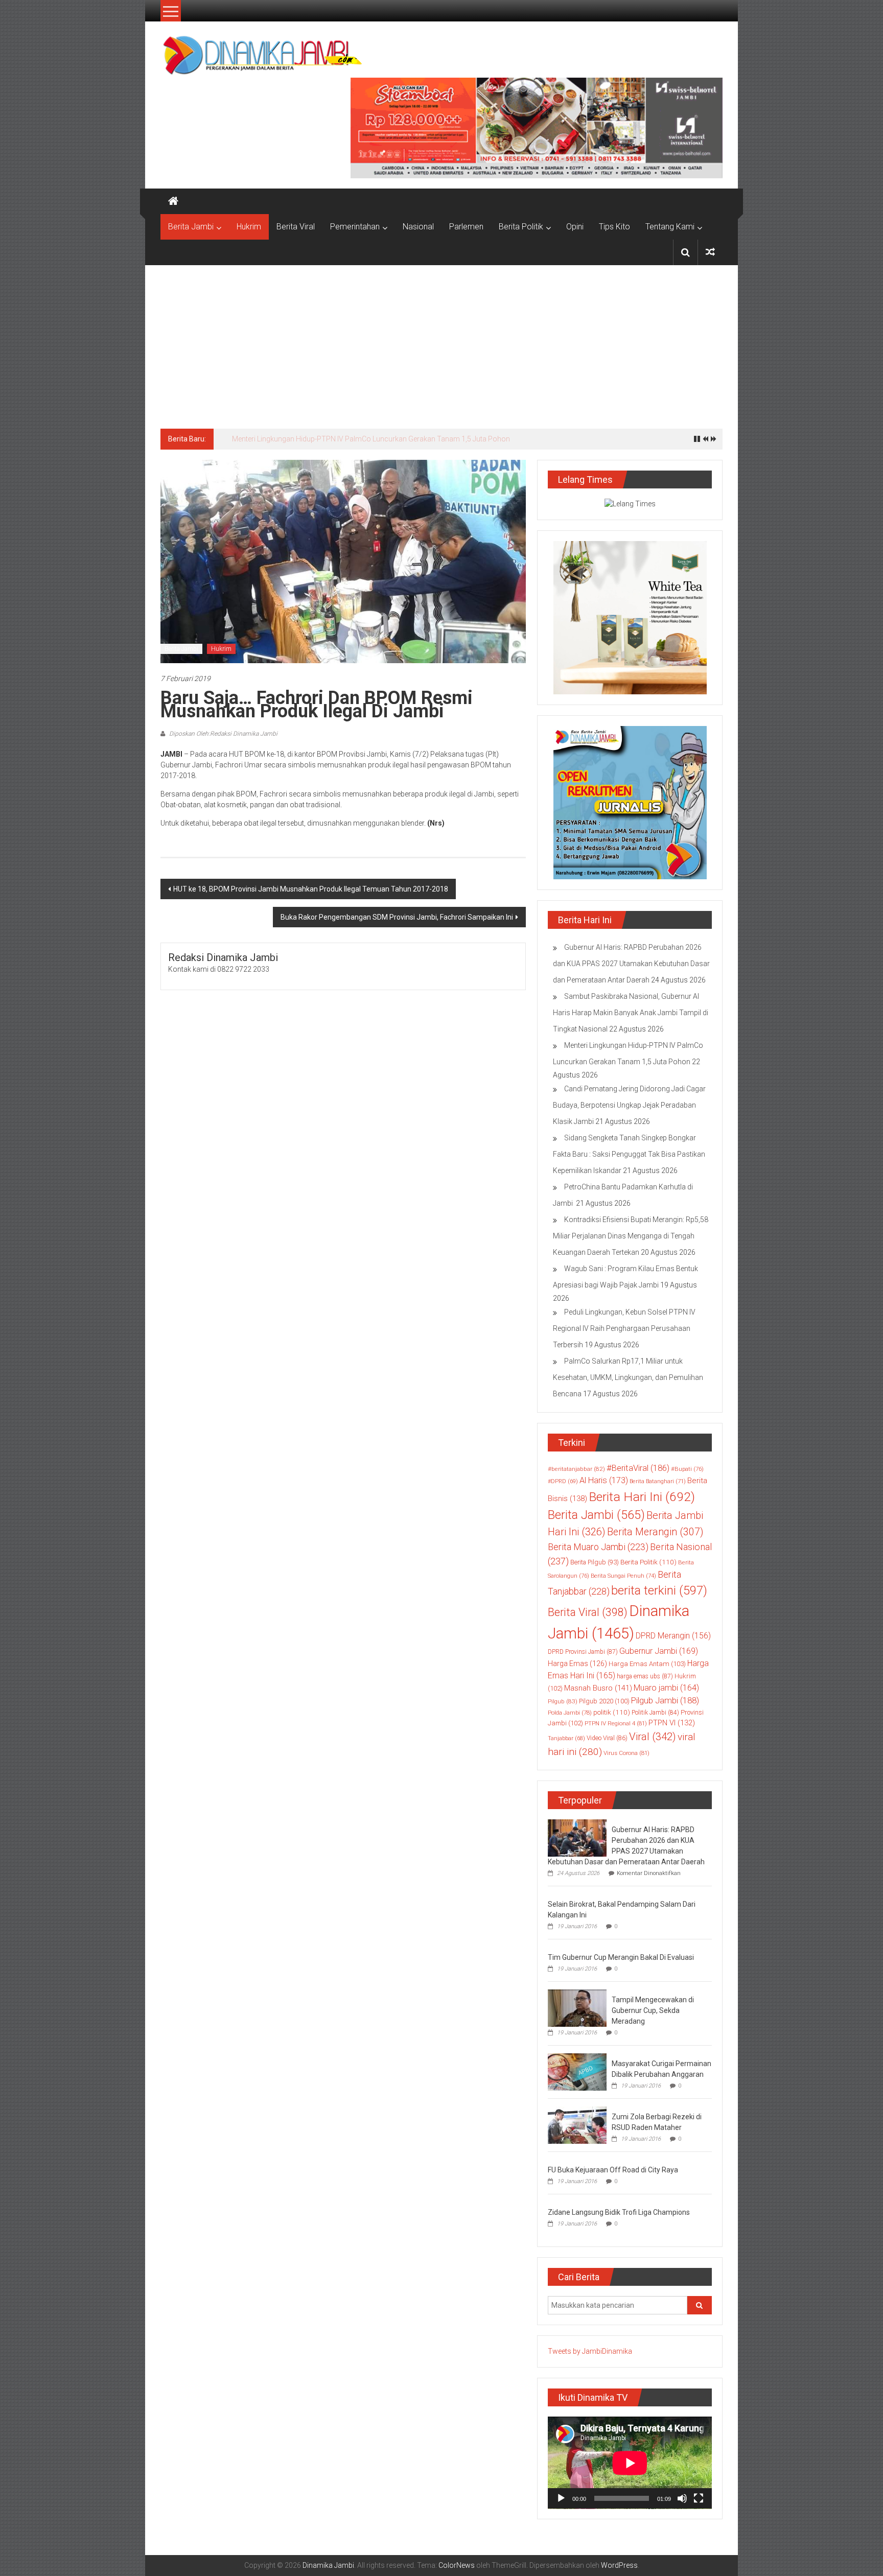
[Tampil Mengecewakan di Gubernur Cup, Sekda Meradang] (577, 2007)
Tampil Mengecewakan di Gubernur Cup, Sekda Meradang (653, 2010)
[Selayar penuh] (699, 2498)
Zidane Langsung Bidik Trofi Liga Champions (619, 2212)
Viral (653, 1737)
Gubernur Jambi (659, 1651)
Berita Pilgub (595, 1562)
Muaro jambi (666, 1688)
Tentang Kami (670, 227)
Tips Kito (614, 227)
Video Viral (607, 1738)
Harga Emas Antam (647, 1664)
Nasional (418, 227)
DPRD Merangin (673, 1636)
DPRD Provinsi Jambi (583, 1652)
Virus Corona (626, 1753)
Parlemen (466, 227)
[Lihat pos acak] (710, 252)
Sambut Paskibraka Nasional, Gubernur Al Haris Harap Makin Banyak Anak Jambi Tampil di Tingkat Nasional (631, 1013)
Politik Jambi (655, 1713)
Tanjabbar (566, 1738)
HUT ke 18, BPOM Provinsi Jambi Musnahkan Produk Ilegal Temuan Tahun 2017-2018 (311, 889)
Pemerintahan (355, 227)
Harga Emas (577, 1664)
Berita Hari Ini (642, 1497)
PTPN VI (672, 1723)
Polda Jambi (570, 1713)
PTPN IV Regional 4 (616, 1723)
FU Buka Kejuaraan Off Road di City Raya (613, 2170)
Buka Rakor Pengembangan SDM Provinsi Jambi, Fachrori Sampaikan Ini (397, 917)
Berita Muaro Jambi (598, 1547)
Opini (575, 227)
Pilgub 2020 (604, 1701)
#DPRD (563, 1481)
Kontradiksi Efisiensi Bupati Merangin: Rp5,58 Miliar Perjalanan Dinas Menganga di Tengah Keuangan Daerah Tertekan (631, 1236)
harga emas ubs (645, 1676)
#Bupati (687, 1469)
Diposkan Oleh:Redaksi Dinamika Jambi (223, 734)
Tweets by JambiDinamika (590, 2351)
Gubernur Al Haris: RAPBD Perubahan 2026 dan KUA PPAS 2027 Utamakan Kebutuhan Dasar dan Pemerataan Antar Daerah (631, 964)
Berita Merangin (655, 1532)
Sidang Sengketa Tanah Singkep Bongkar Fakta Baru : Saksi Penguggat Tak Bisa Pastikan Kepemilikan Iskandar (629, 1154)
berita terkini (659, 1590)
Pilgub (563, 1701)
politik (612, 1712)
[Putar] (561, 2498)
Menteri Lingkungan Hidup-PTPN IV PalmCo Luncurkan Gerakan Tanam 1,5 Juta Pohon (371, 439)
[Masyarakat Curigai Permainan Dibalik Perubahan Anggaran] (577, 2071)
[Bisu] (682, 2498)
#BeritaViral (638, 1468)
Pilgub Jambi (665, 1700)
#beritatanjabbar (576, 1469)
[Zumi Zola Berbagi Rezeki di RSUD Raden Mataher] (577, 2124)
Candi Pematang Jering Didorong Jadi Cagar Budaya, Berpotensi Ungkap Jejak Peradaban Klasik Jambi (629, 1105)
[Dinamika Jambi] (173, 201)
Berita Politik (521, 227)
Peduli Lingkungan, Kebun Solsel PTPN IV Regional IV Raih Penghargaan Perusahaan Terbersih (624, 1328)
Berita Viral (296, 227)
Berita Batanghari (658, 1481)
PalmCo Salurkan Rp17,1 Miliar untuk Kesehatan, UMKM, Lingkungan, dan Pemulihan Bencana (628, 1377)
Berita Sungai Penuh (623, 1576)
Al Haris (604, 1480)
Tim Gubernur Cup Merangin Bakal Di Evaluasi (621, 1957)
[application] (630, 2463)
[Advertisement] (441, 342)
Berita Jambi (191, 227)
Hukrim (249, 227)
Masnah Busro (598, 1688)
